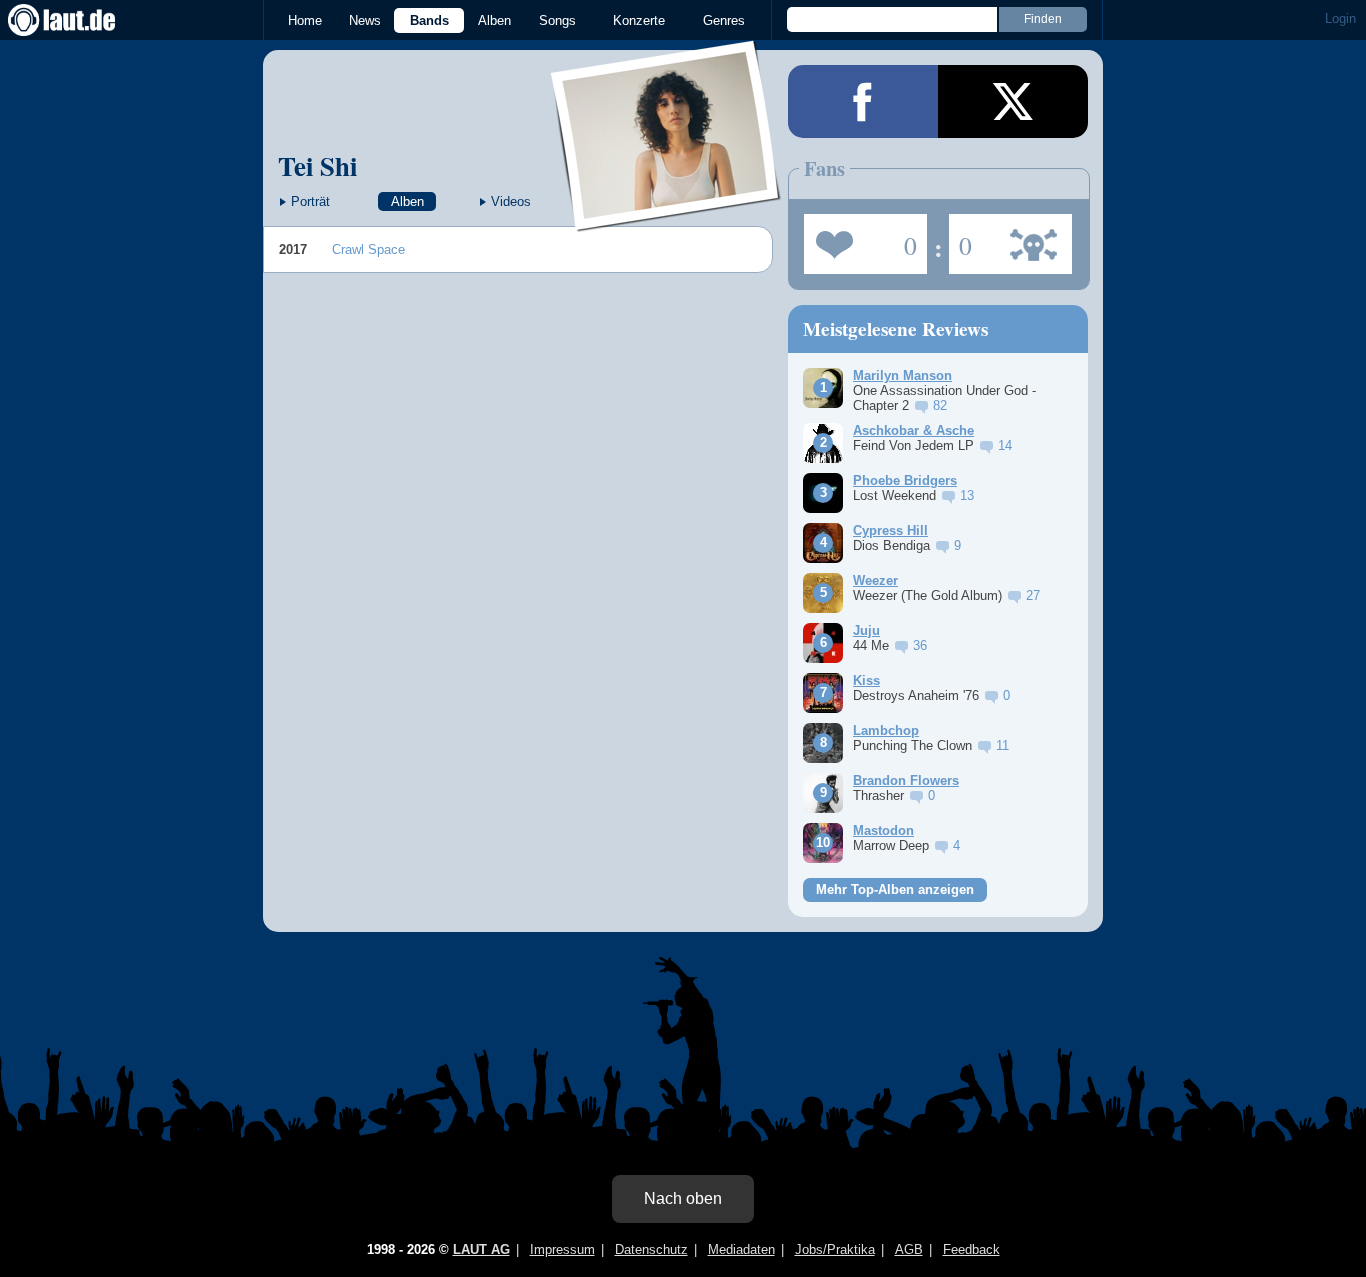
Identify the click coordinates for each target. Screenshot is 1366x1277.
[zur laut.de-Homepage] (80, 20)
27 (1033, 595)
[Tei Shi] (666, 218)
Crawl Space (368, 249)
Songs (557, 20)
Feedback (971, 1249)
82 (940, 405)
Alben (494, 20)
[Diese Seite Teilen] (863, 101)
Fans (860, 238)
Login (1340, 18)
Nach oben (683, 1198)
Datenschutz (651, 1249)
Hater (960, 238)
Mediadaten (741, 1249)
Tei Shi (317, 165)
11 (1002, 745)
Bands (429, 20)
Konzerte (639, 20)
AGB (909, 1249)
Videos (511, 201)
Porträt (310, 201)
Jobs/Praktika (835, 1249)
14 (1005, 445)
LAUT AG (481, 1249)
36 (920, 645)
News (365, 20)
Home (305, 20)
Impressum (562, 1249)
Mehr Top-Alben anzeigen (895, 889)
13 (967, 495)
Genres (724, 20)
